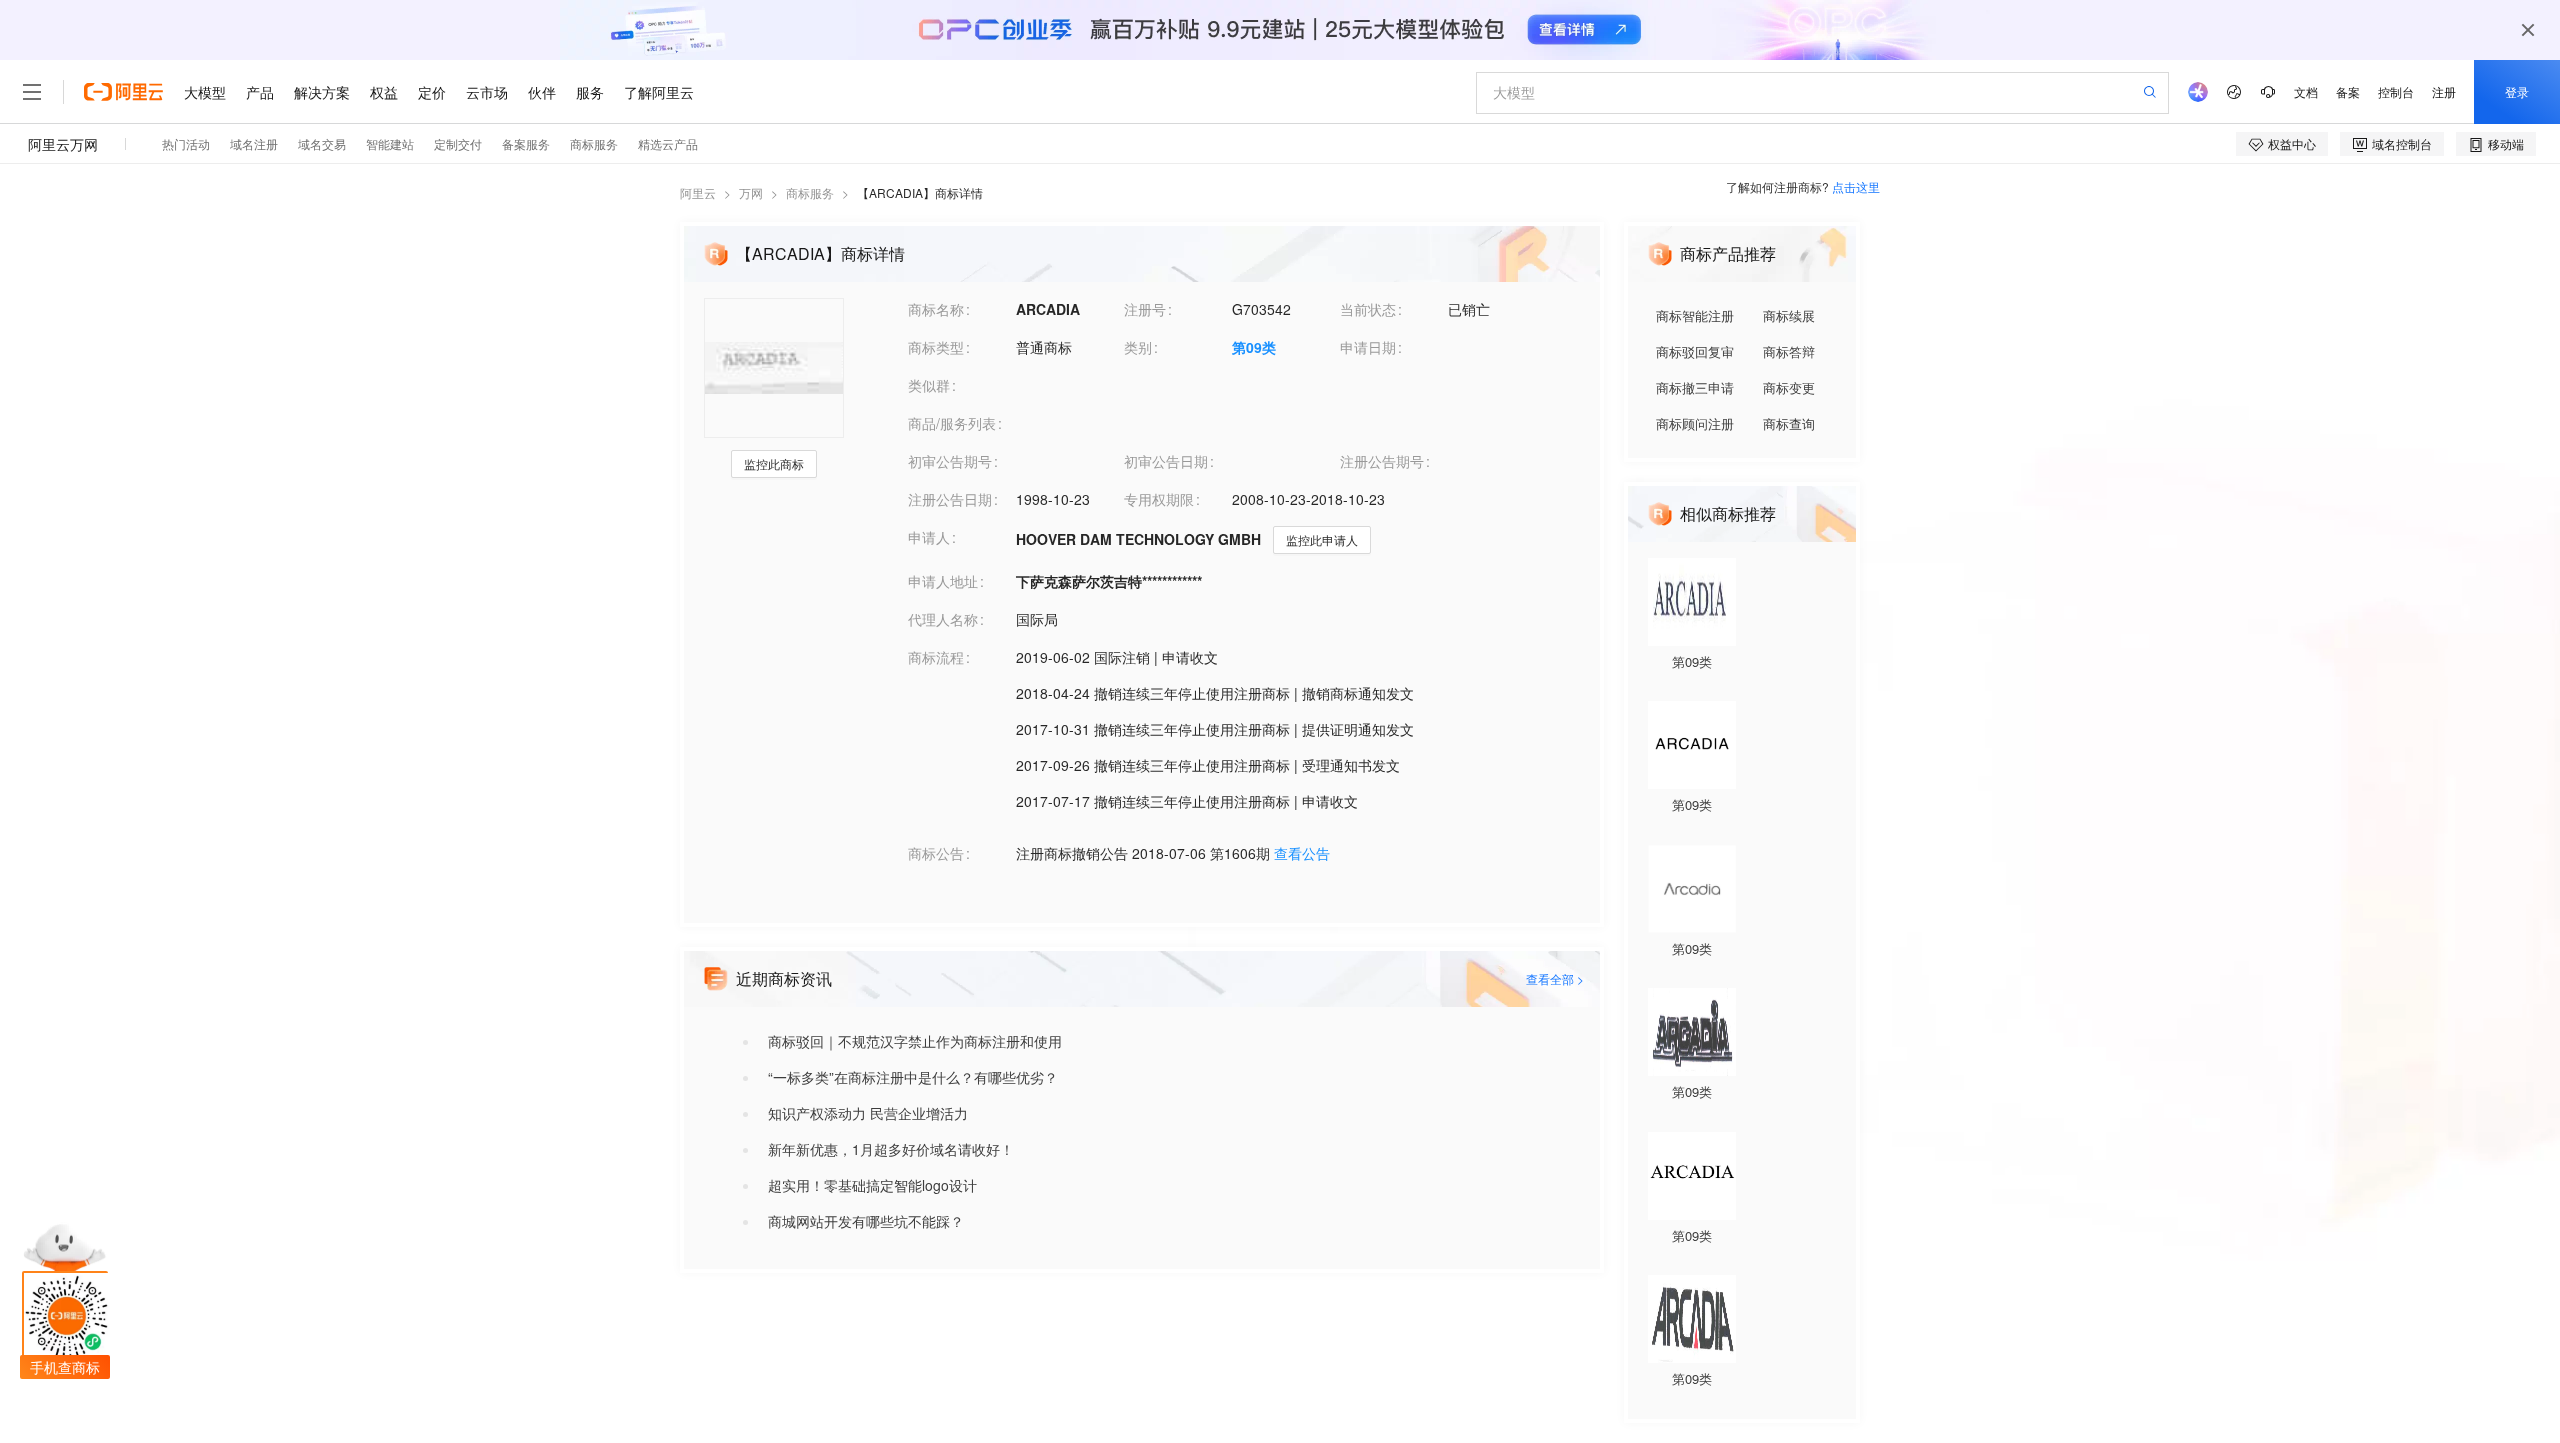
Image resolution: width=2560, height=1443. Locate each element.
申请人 (929, 537)
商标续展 (1789, 315)
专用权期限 (1159, 499)
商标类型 (936, 347)
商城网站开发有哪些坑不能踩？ (866, 1221)
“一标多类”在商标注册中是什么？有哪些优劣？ (913, 1077)
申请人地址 (943, 581)
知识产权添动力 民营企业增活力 (868, 1113)
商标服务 (810, 192)
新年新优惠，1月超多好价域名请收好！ (891, 1149)
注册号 (1145, 309)
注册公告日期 (950, 499)
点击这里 (1856, 186)
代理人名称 (943, 619)
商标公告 (936, 853)
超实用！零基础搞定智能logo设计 (872, 1185)
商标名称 (936, 309)
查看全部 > (1555, 978)
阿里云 (698, 192)
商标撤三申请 (1695, 387)
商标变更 (1789, 387)
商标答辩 (1789, 351)
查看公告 (1302, 853)
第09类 (1254, 347)
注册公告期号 (1382, 461)
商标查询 (1789, 423)
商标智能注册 (1695, 315)
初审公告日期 (1166, 461)
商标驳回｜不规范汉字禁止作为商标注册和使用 (915, 1041)
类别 (1138, 347)
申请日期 (1368, 347)
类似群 (929, 385)
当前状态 (1368, 309)
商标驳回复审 (1695, 351)
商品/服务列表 (952, 423)
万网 (751, 192)
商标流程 (936, 657)
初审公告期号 (950, 461)
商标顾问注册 (1695, 423)
